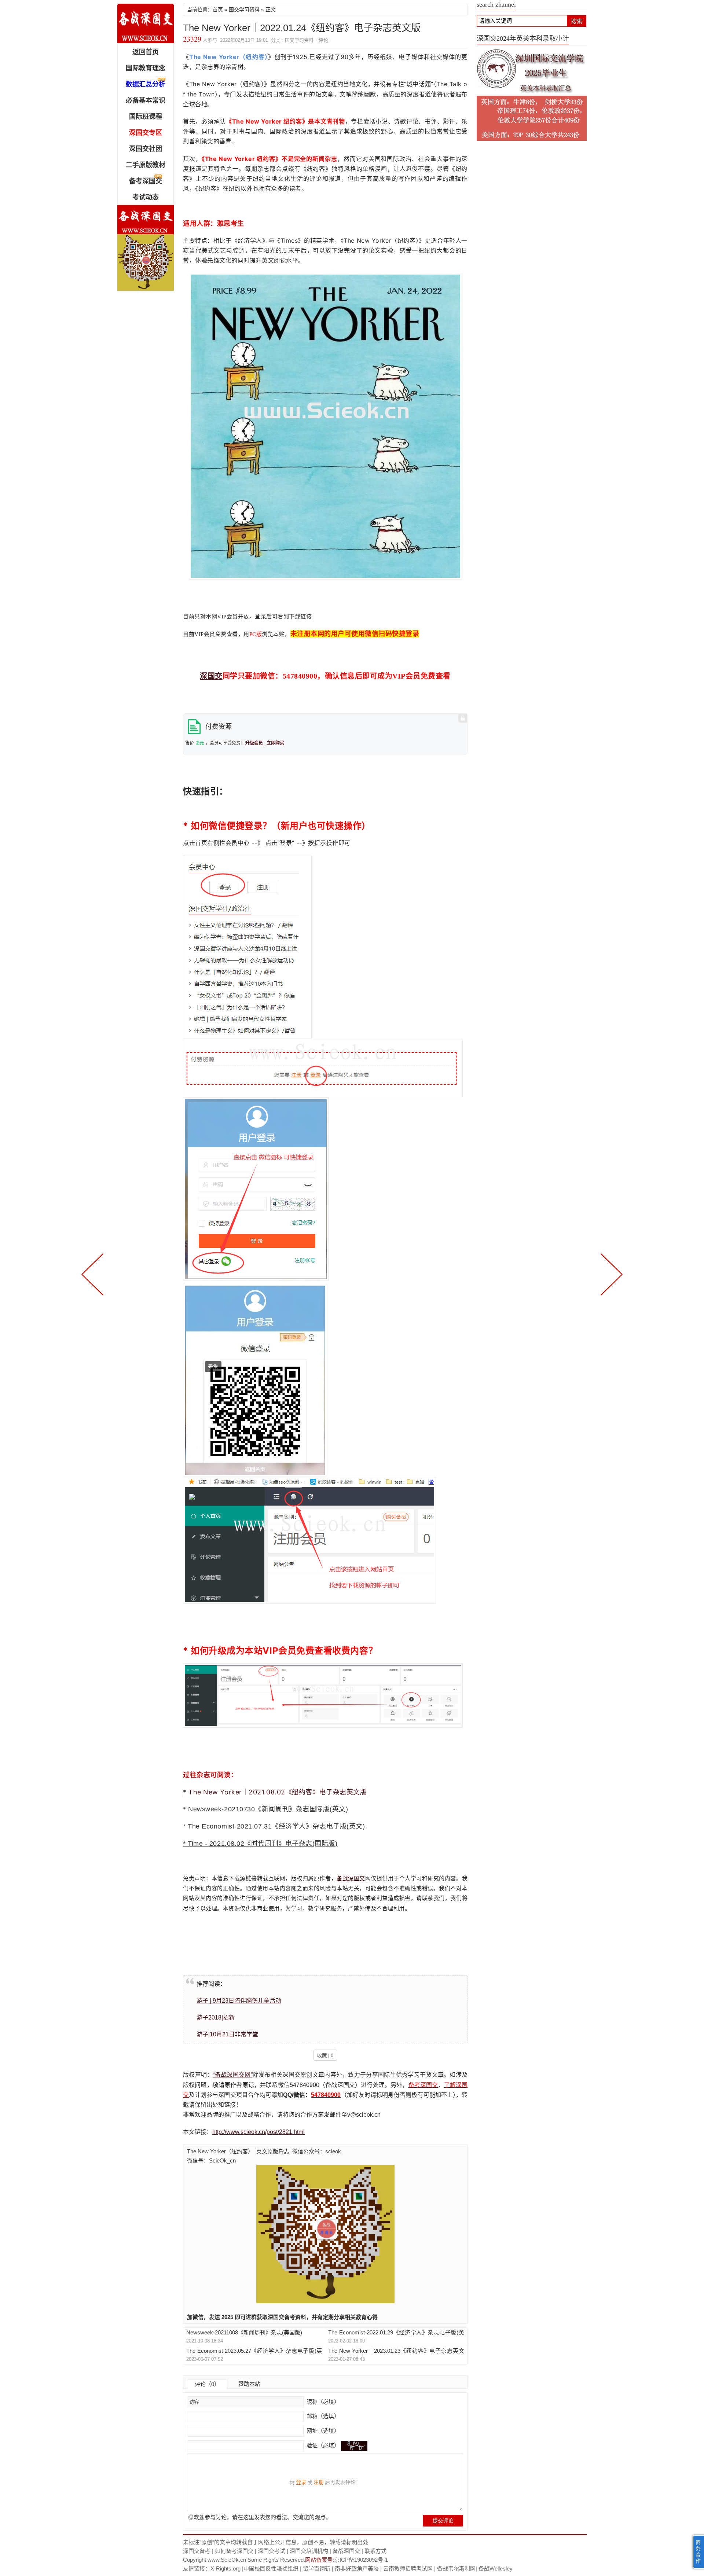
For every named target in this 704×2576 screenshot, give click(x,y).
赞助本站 (249, 2384)
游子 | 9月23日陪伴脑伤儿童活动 (239, 2001)
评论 (323, 40)
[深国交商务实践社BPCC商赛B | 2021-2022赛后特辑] (94, 1274)
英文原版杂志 (273, 2151)
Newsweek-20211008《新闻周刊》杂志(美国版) (244, 2332)
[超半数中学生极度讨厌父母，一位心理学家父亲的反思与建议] (610, 1274)
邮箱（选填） (322, 2416)
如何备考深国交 (234, 2551)
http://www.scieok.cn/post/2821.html (258, 2132)
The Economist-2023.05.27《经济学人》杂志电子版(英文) (254, 2351)
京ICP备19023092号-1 (361, 2560)
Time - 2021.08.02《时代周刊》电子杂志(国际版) (263, 1844)
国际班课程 (146, 117)
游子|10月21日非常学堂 (227, 2034)
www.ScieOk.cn (227, 2560)
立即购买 (275, 743)
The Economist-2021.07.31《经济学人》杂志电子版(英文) (276, 1826)
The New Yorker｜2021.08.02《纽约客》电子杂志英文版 (278, 1792)
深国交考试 (272, 2551)
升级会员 (254, 743)
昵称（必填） (322, 2402)
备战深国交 (351, 1878)
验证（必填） (323, 2445)
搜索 (577, 21)
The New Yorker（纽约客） (220, 2151)
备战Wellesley (496, 2568)
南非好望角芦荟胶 (357, 2568)
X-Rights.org (225, 2568)
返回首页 (146, 52)
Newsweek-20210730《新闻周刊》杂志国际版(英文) (268, 1809)
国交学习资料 (244, 10)
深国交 (211, 676)
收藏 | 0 (325, 2056)
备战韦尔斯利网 (456, 2568)
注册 (319, 2482)
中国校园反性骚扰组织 (271, 2568)
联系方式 (375, 2551)
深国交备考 (197, 2551)
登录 (301, 2482)
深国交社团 (146, 149)
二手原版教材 (146, 165)
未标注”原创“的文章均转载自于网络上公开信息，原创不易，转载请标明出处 (276, 2542)
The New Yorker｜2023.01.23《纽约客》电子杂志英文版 (396, 2351)
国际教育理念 (146, 68)
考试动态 (146, 197)
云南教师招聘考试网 (408, 2568)
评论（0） (207, 2384)
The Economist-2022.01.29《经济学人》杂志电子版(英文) (396, 2333)
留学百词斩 (317, 2568)
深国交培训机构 (309, 2551)
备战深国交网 (146, 23)
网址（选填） (322, 2431)
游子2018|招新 (216, 2018)
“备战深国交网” (232, 2075)
